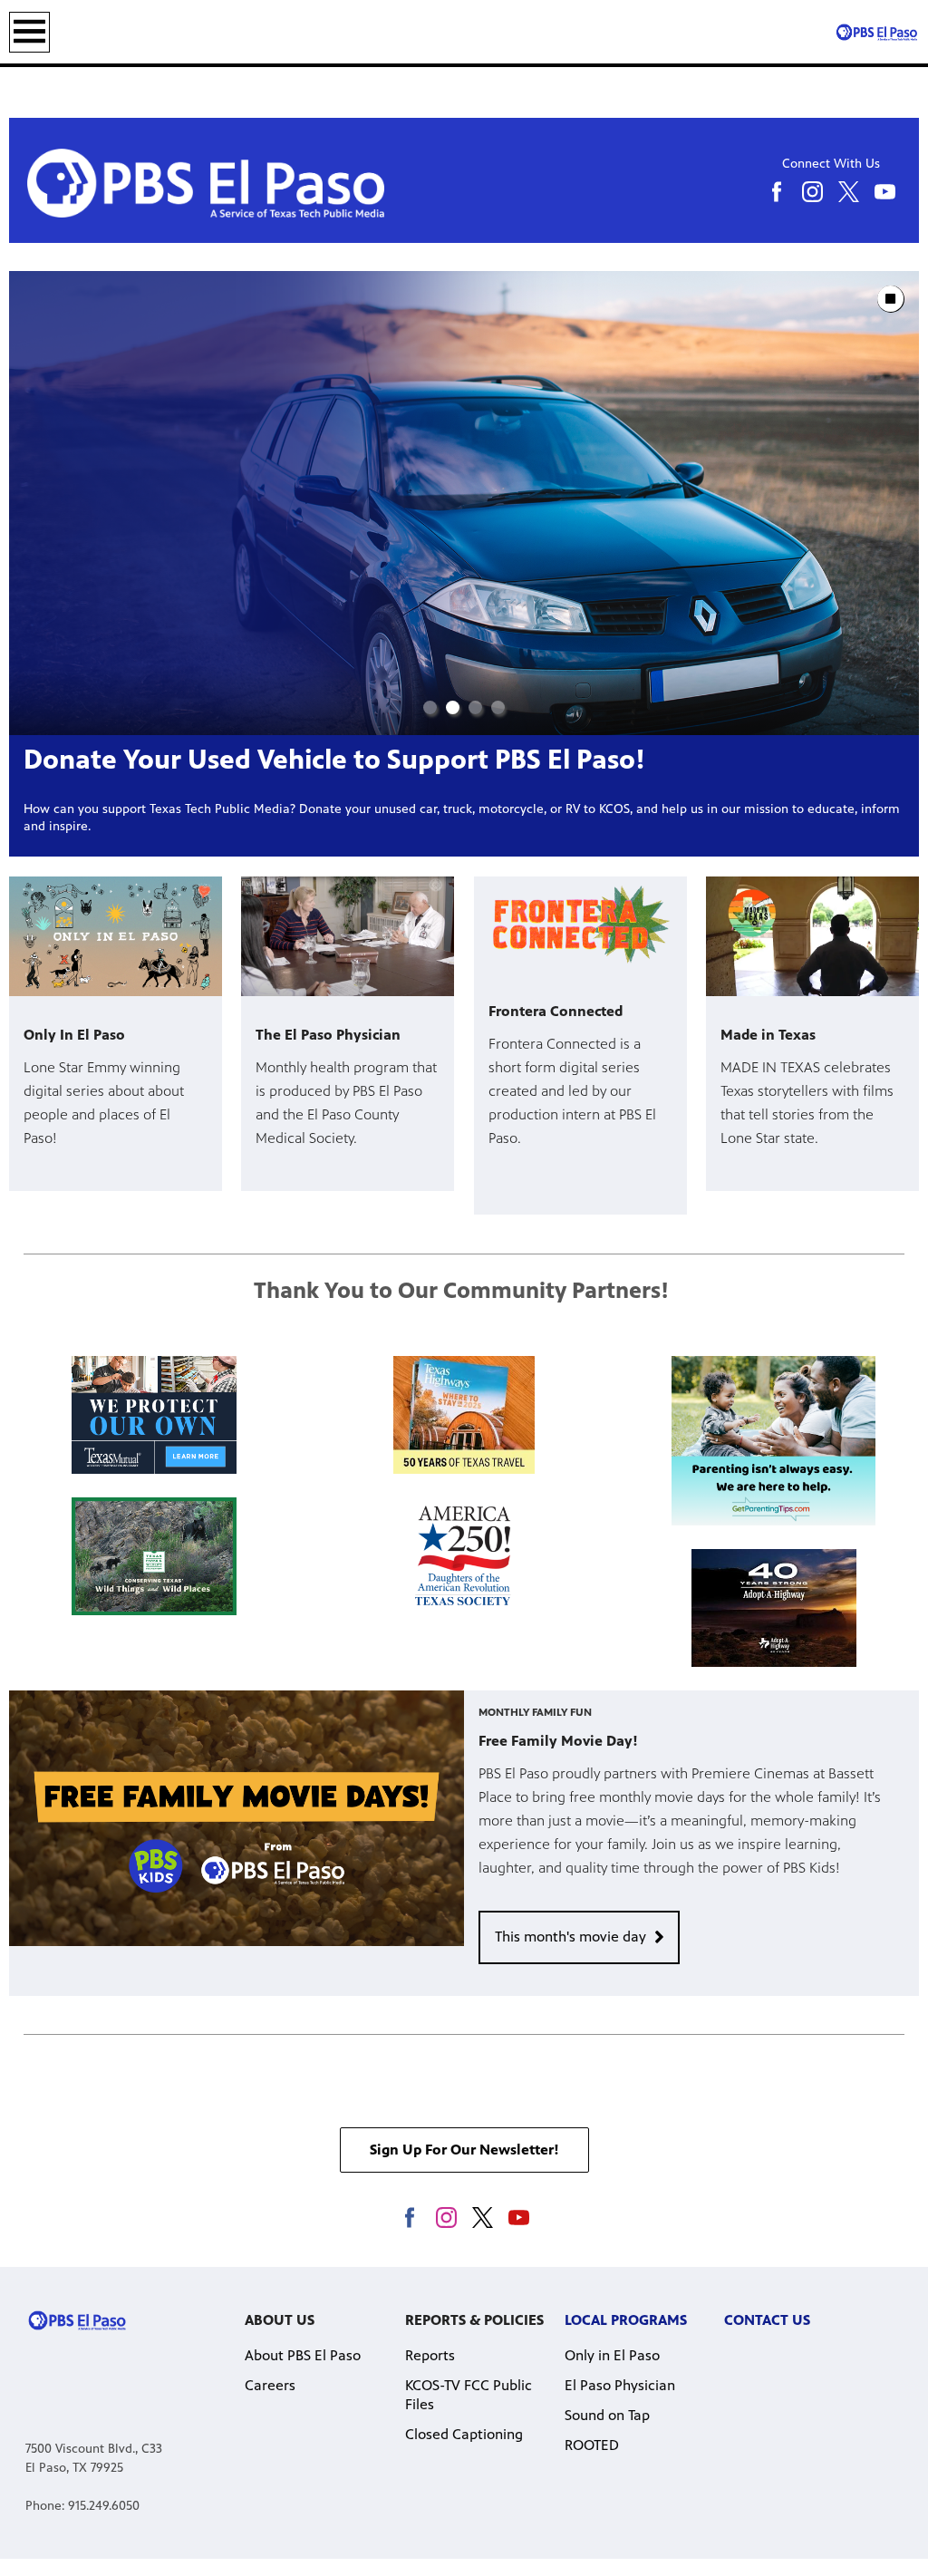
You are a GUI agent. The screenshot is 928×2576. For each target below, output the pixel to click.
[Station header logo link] (876, 32)
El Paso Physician (620, 2385)
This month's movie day (570, 1937)
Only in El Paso (612, 2355)
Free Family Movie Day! (558, 1741)
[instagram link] (446, 2218)
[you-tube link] (519, 2218)
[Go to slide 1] (430, 707)
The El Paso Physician (328, 1035)
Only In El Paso (74, 1035)
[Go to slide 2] (453, 707)
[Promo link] (116, 936)
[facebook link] (410, 2218)
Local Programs (626, 2320)
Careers (270, 2385)
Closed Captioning (464, 2434)
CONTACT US (767, 2320)
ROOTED (592, 2445)
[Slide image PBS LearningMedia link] (464, 503)
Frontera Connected (556, 1011)
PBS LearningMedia (145, 760)
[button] (464, 2150)
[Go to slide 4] (498, 707)
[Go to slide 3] (475, 707)
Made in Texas (768, 1035)
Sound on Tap (607, 2415)
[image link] (154, 1415)
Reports (430, 2355)
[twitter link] (483, 2218)
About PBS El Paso (303, 2355)
